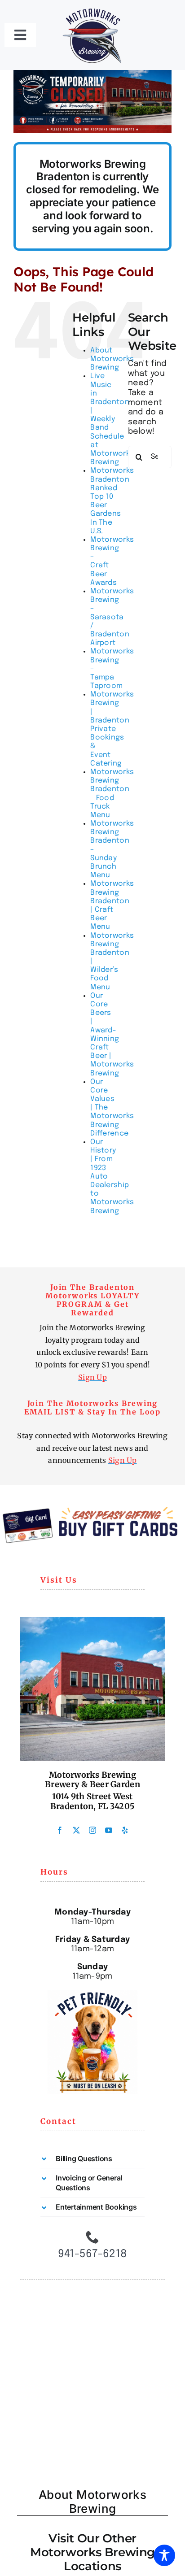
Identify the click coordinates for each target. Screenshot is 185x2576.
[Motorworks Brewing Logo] (92, 9)
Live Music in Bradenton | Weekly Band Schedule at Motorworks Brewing (112, 419)
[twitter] (76, 1830)
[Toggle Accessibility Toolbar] (164, 2555)
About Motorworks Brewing (112, 359)
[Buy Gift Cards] (92, 1511)
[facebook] (60, 1830)
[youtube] (109, 1830)
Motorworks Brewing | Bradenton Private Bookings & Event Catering (112, 729)
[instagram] (92, 1830)
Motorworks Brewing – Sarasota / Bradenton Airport (112, 617)
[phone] (92, 2237)
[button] (92, 2158)
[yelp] (125, 1830)
